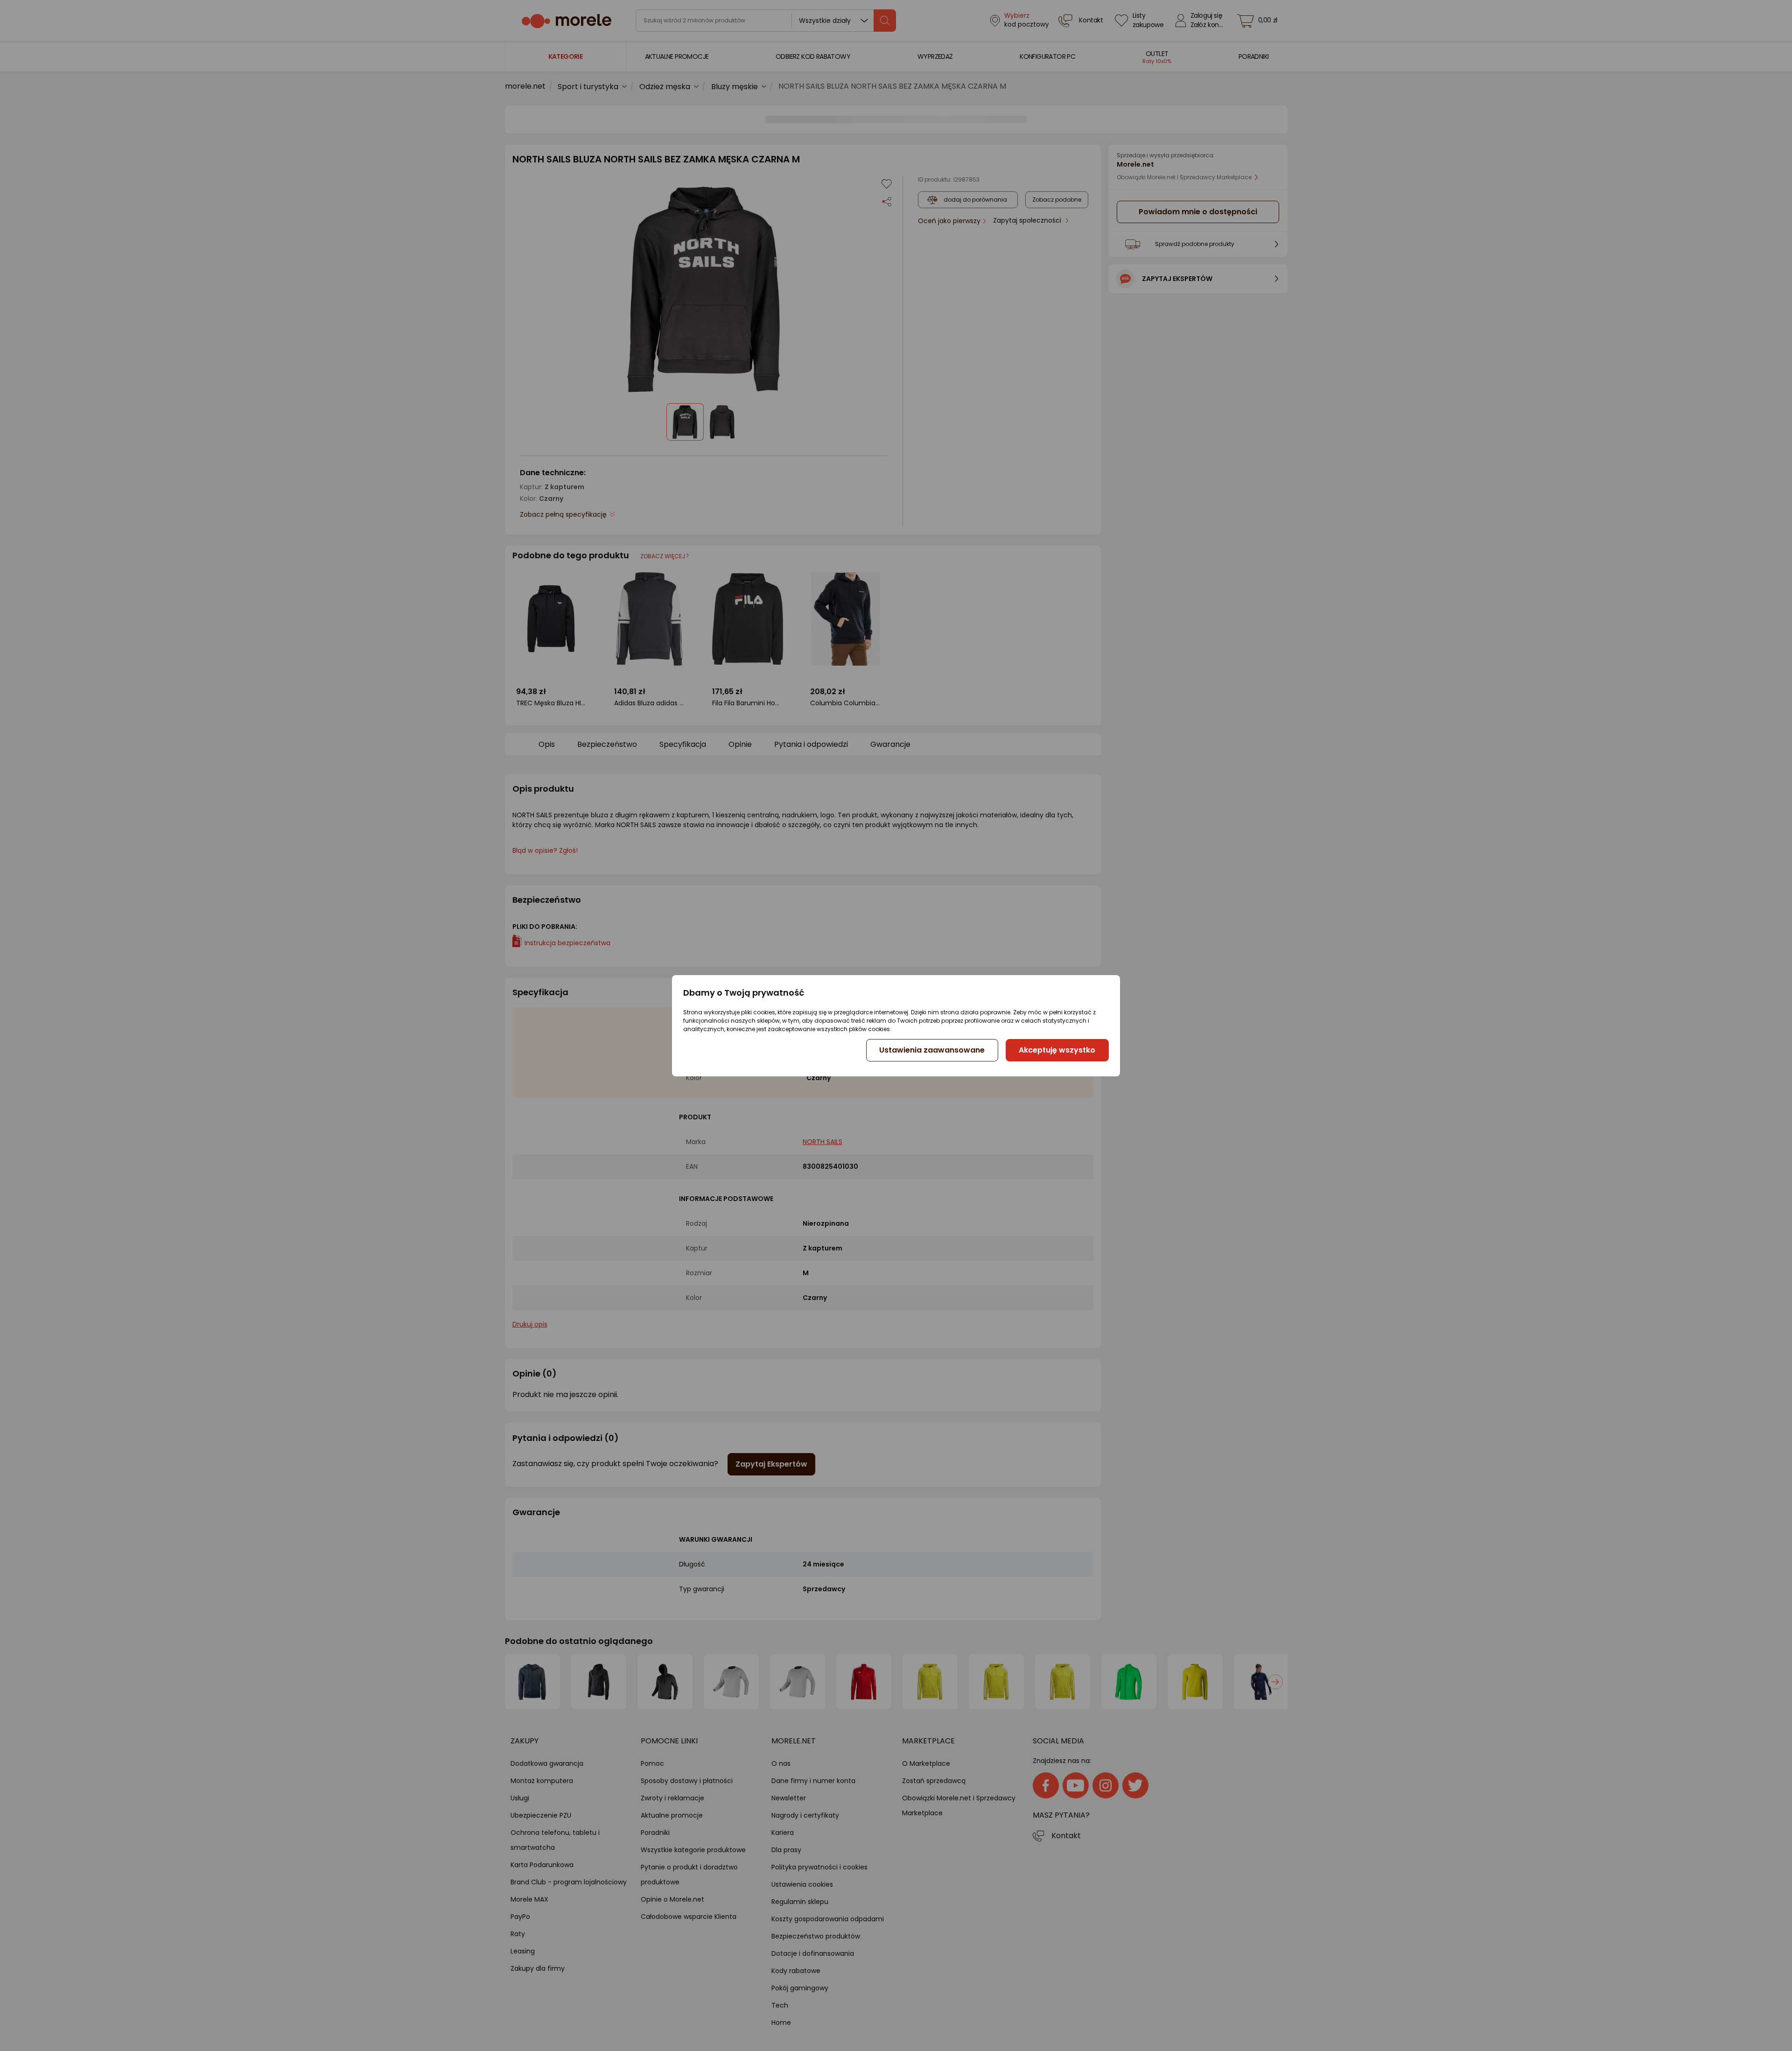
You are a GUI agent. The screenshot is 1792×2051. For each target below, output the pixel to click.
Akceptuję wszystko (1057, 1050)
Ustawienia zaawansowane (932, 1050)
